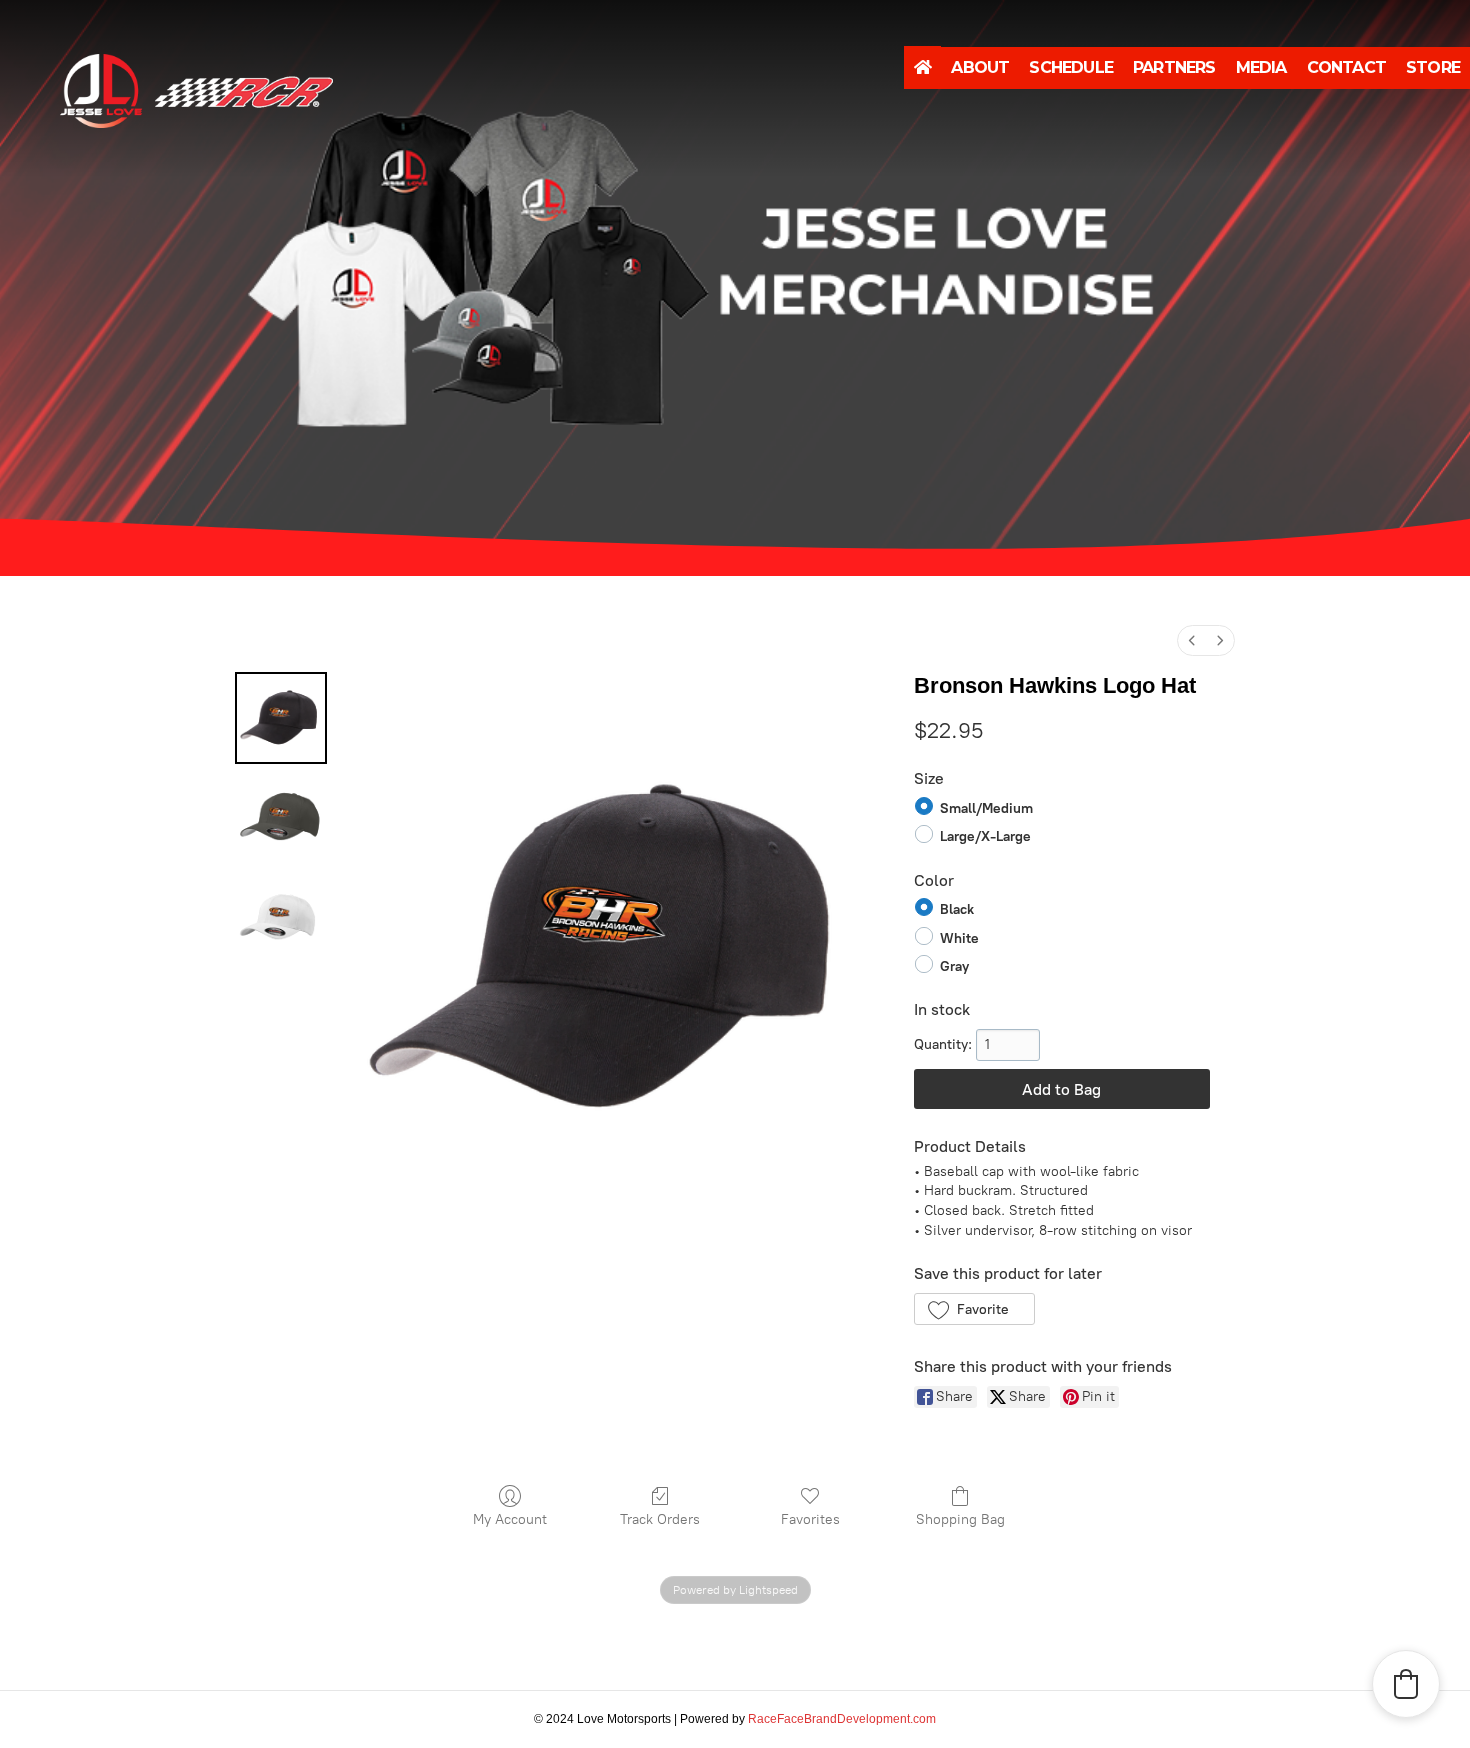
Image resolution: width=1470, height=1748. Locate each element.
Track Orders (660, 1519)
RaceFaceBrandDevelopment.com (842, 1719)
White (959, 937)
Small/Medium (986, 808)
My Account (510, 1519)
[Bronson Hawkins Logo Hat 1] (281, 818)
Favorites (810, 1519)
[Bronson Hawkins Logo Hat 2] (281, 918)
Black (957, 909)
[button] (974, 1309)
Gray (954, 966)
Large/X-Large (985, 836)
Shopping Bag (960, 1519)
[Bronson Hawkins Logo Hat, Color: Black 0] (281, 718)
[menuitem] (1192, 640)
